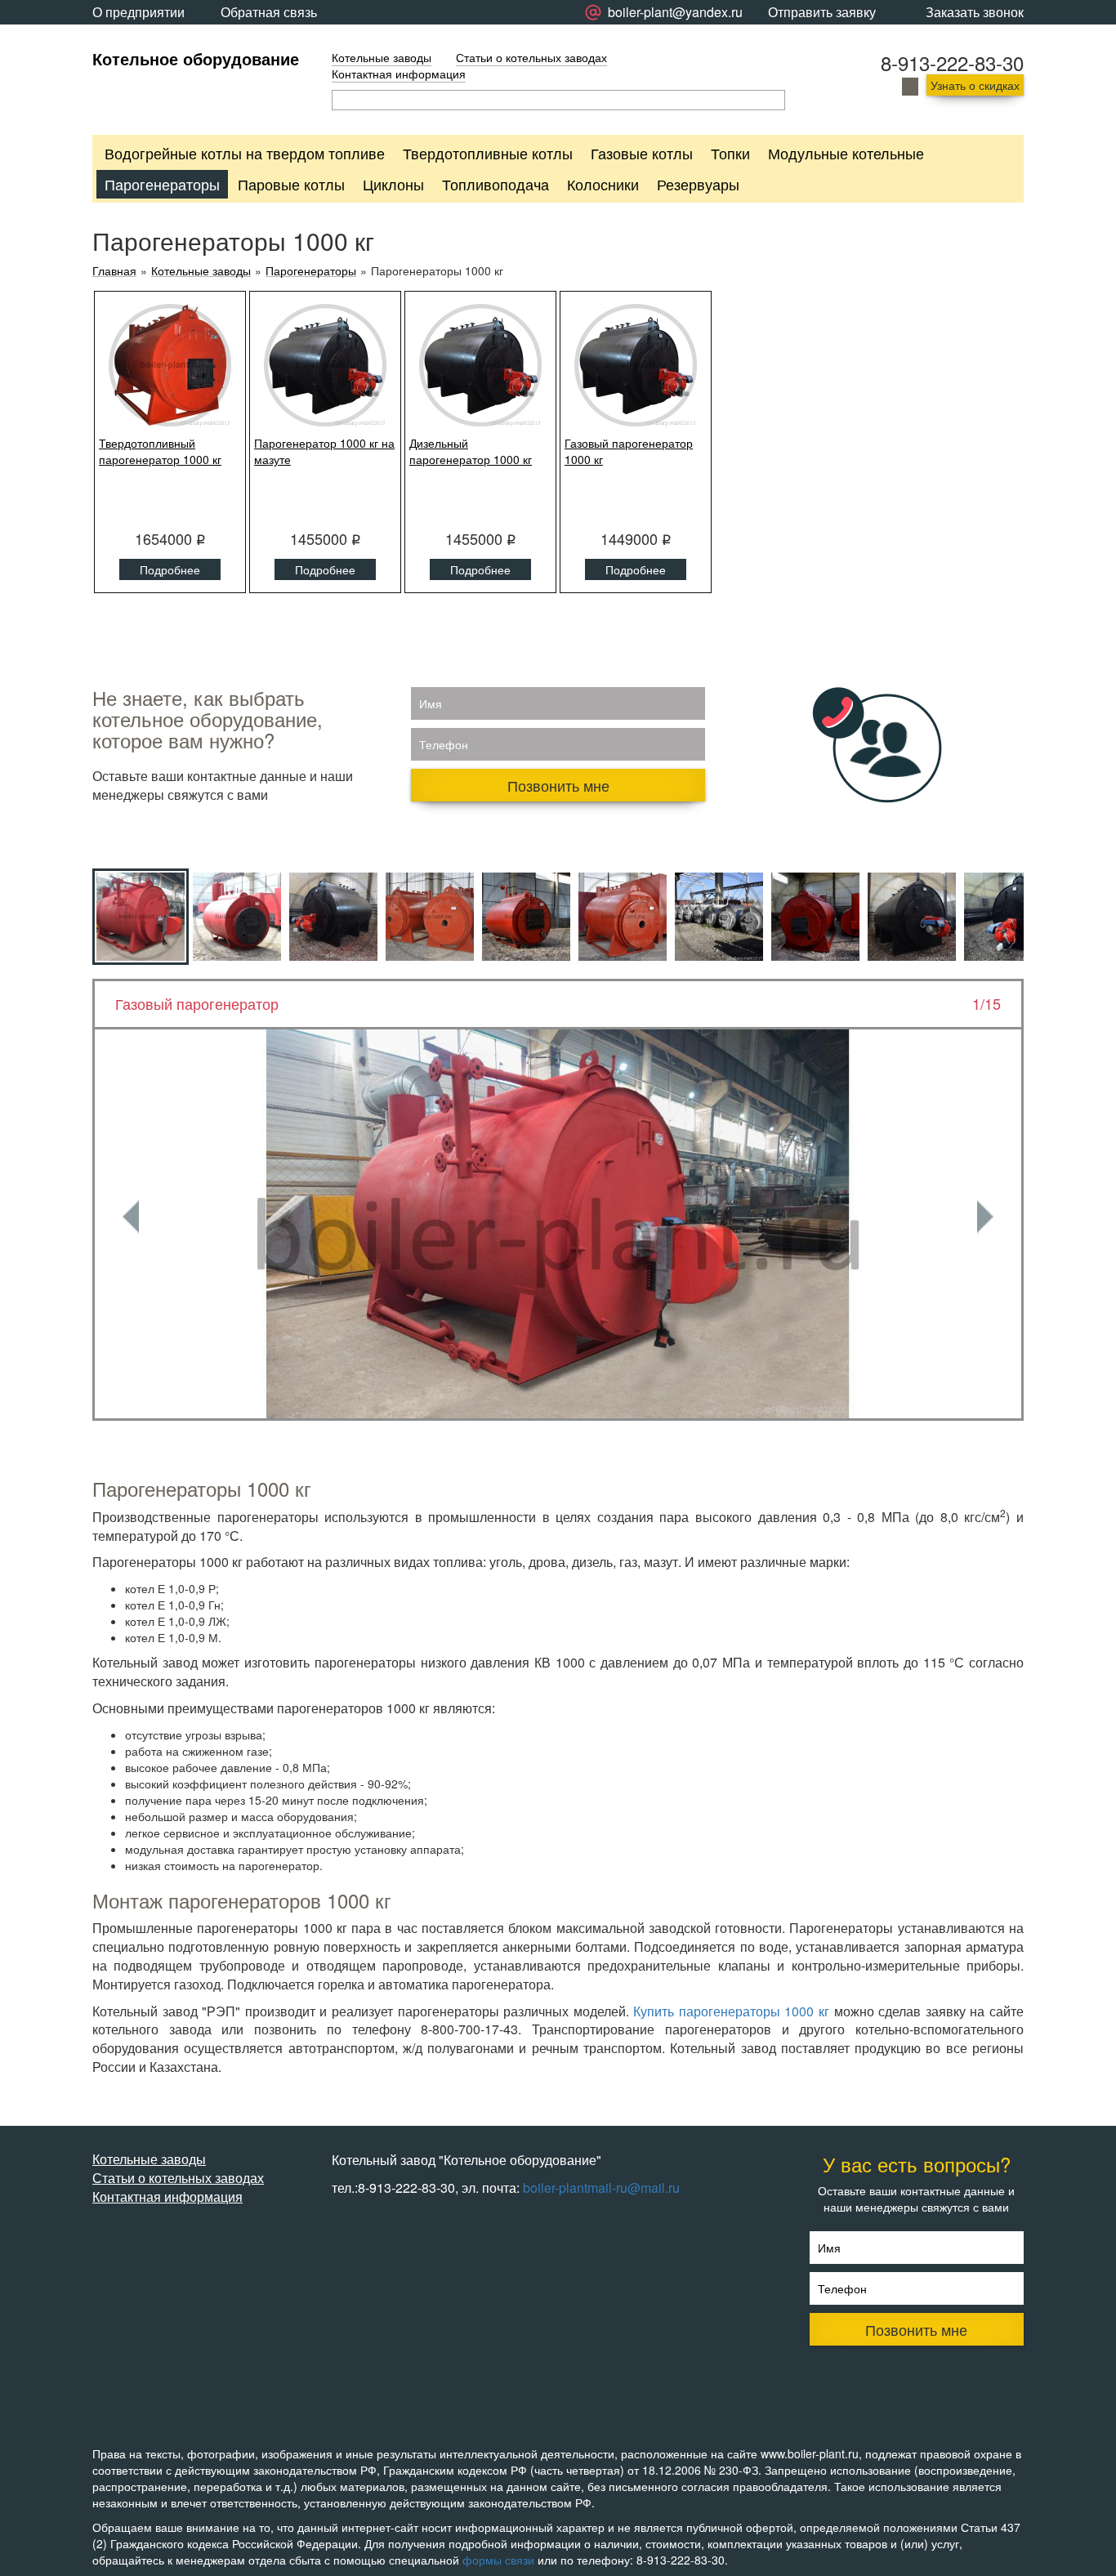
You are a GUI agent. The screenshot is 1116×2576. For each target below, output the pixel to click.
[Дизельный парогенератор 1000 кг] (480, 365)
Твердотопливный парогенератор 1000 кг (160, 451)
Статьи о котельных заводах (531, 57)
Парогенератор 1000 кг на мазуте (324, 451)
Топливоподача (496, 184)
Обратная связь (269, 12)
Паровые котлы (291, 184)
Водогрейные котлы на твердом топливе (245, 153)
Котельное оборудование (196, 58)
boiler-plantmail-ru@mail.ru (601, 2188)
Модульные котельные (846, 153)
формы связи (498, 2560)
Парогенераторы (162, 184)
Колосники (603, 184)
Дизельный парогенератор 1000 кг (471, 451)
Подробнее (170, 569)
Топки (730, 153)
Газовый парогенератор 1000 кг (629, 451)
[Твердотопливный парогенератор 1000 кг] (170, 365)
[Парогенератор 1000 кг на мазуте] (325, 365)
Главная (114, 271)
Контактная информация (399, 74)
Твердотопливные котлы (488, 153)
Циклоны (393, 184)
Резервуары (698, 184)
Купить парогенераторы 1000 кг (731, 2011)
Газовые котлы (642, 153)
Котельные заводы (382, 57)
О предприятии (138, 12)
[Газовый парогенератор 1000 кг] (636, 365)
